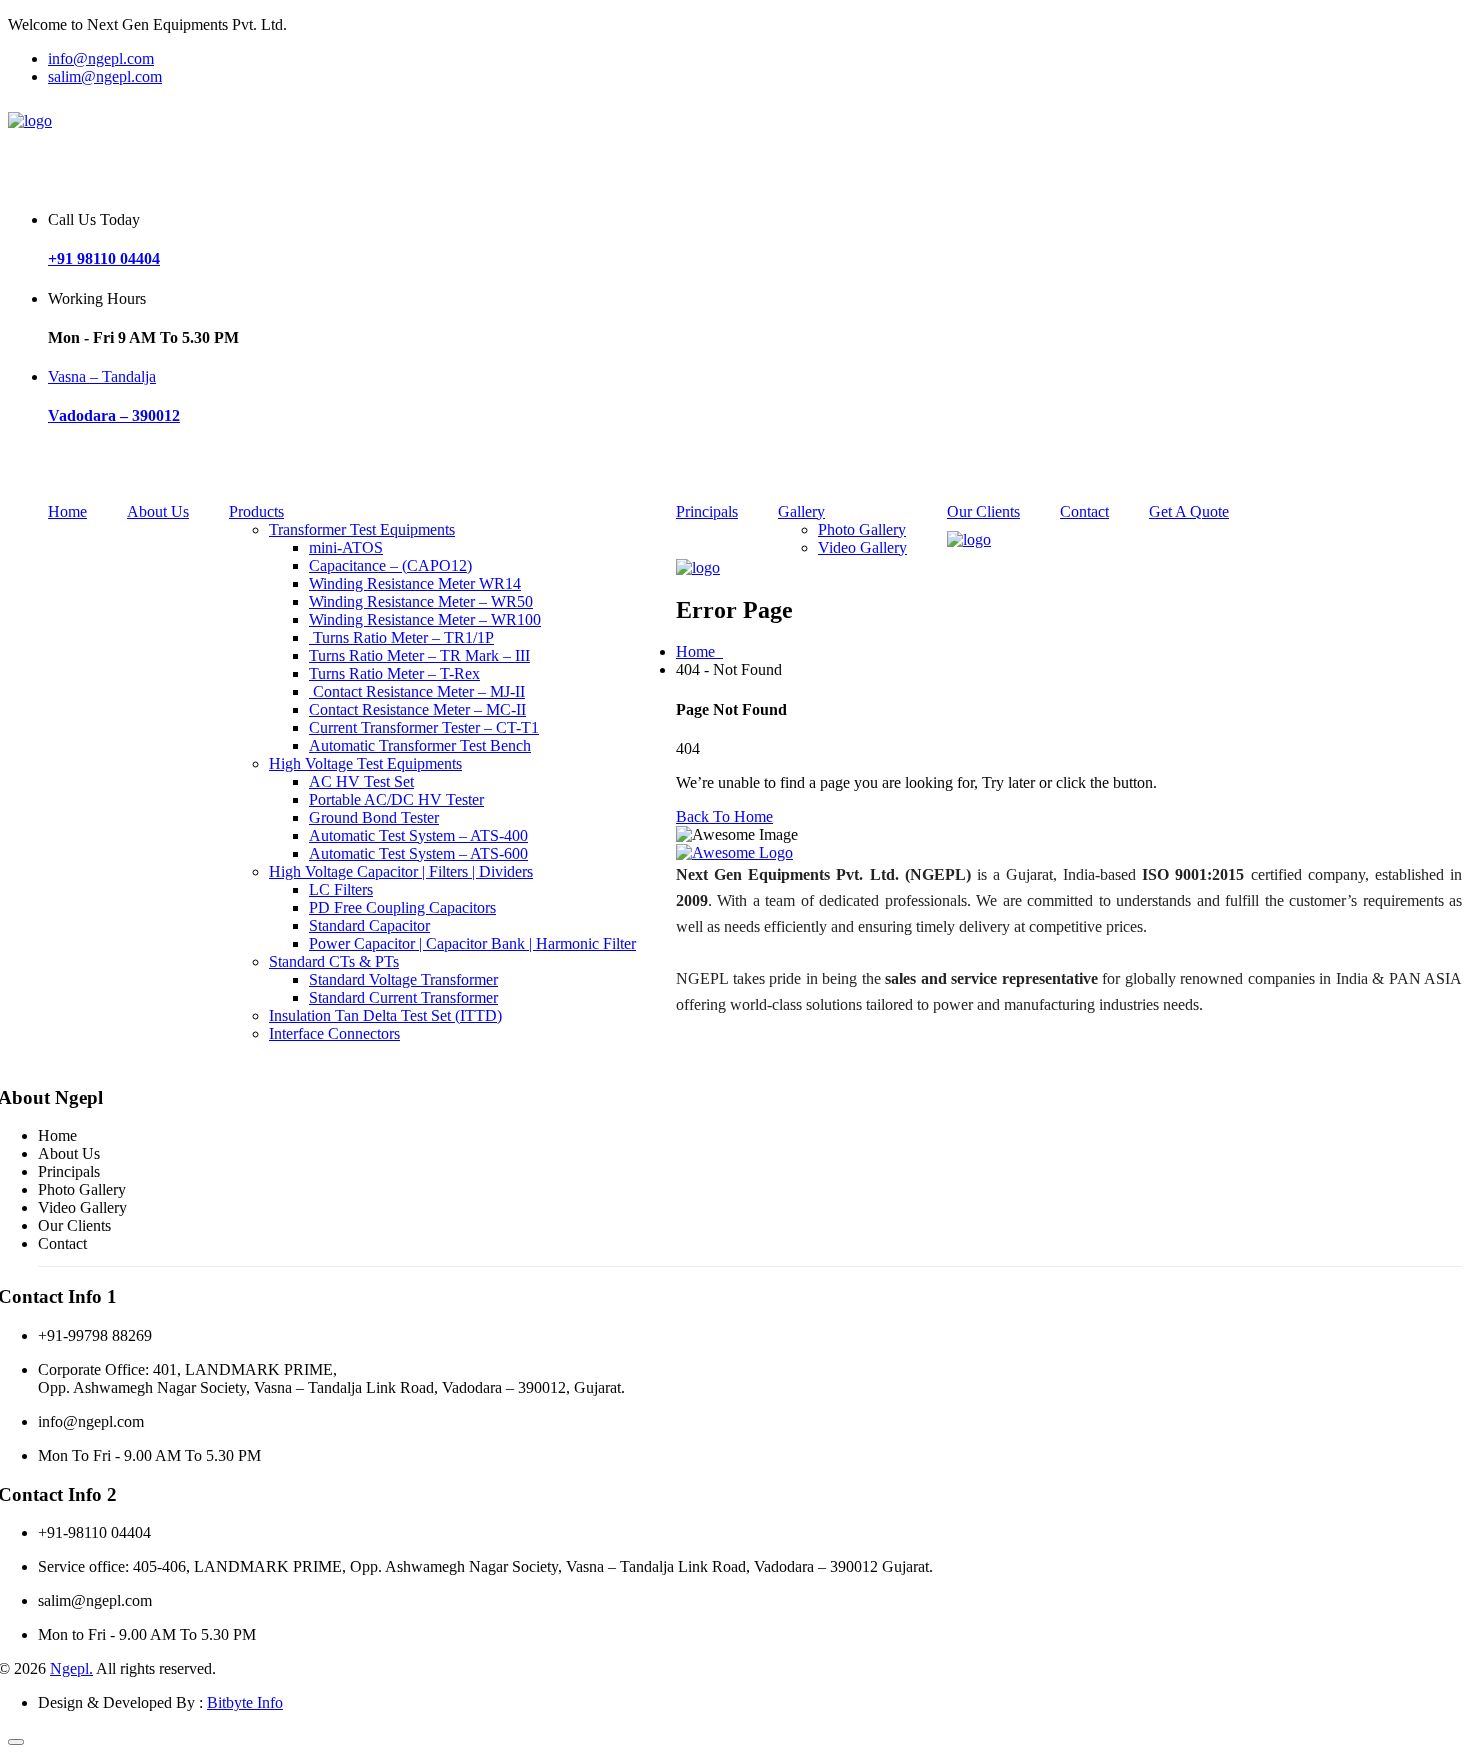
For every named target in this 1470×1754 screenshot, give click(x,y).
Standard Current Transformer (403, 997)
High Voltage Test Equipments (365, 763)
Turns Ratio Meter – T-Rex (394, 673)
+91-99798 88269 (95, 1335)
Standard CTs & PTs (334, 961)
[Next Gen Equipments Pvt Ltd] (30, 120)
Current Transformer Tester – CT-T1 (424, 727)
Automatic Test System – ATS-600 (418, 853)
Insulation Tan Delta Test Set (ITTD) (385, 1015)
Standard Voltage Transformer (403, 979)
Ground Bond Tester (374, 817)
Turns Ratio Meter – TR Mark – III (419, 655)
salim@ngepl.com (105, 76)
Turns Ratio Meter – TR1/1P (401, 637)
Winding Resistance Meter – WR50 (421, 601)
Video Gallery (82, 1207)
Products (256, 511)
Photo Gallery (82, 1189)
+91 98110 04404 (104, 258)
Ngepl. (71, 1668)
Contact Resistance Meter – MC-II (417, 709)
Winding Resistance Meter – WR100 (425, 619)
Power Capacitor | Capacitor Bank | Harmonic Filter (472, 943)
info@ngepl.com (101, 58)
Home (67, 511)
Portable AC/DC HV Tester (396, 799)
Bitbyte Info (245, 1702)
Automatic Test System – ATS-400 (418, 835)
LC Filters (341, 889)
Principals (707, 511)
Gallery (801, 511)
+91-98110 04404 (94, 1532)
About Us (158, 511)
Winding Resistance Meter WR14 (415, 583)
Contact (1084, 511)
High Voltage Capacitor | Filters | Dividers (401, 871)
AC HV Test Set (361, 781)
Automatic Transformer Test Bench (420, 745)
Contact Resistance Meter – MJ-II (417, 691)
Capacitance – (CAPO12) (390, 565)
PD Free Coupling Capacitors (402, 907)
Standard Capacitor (369, 925)
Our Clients (983, 511)
